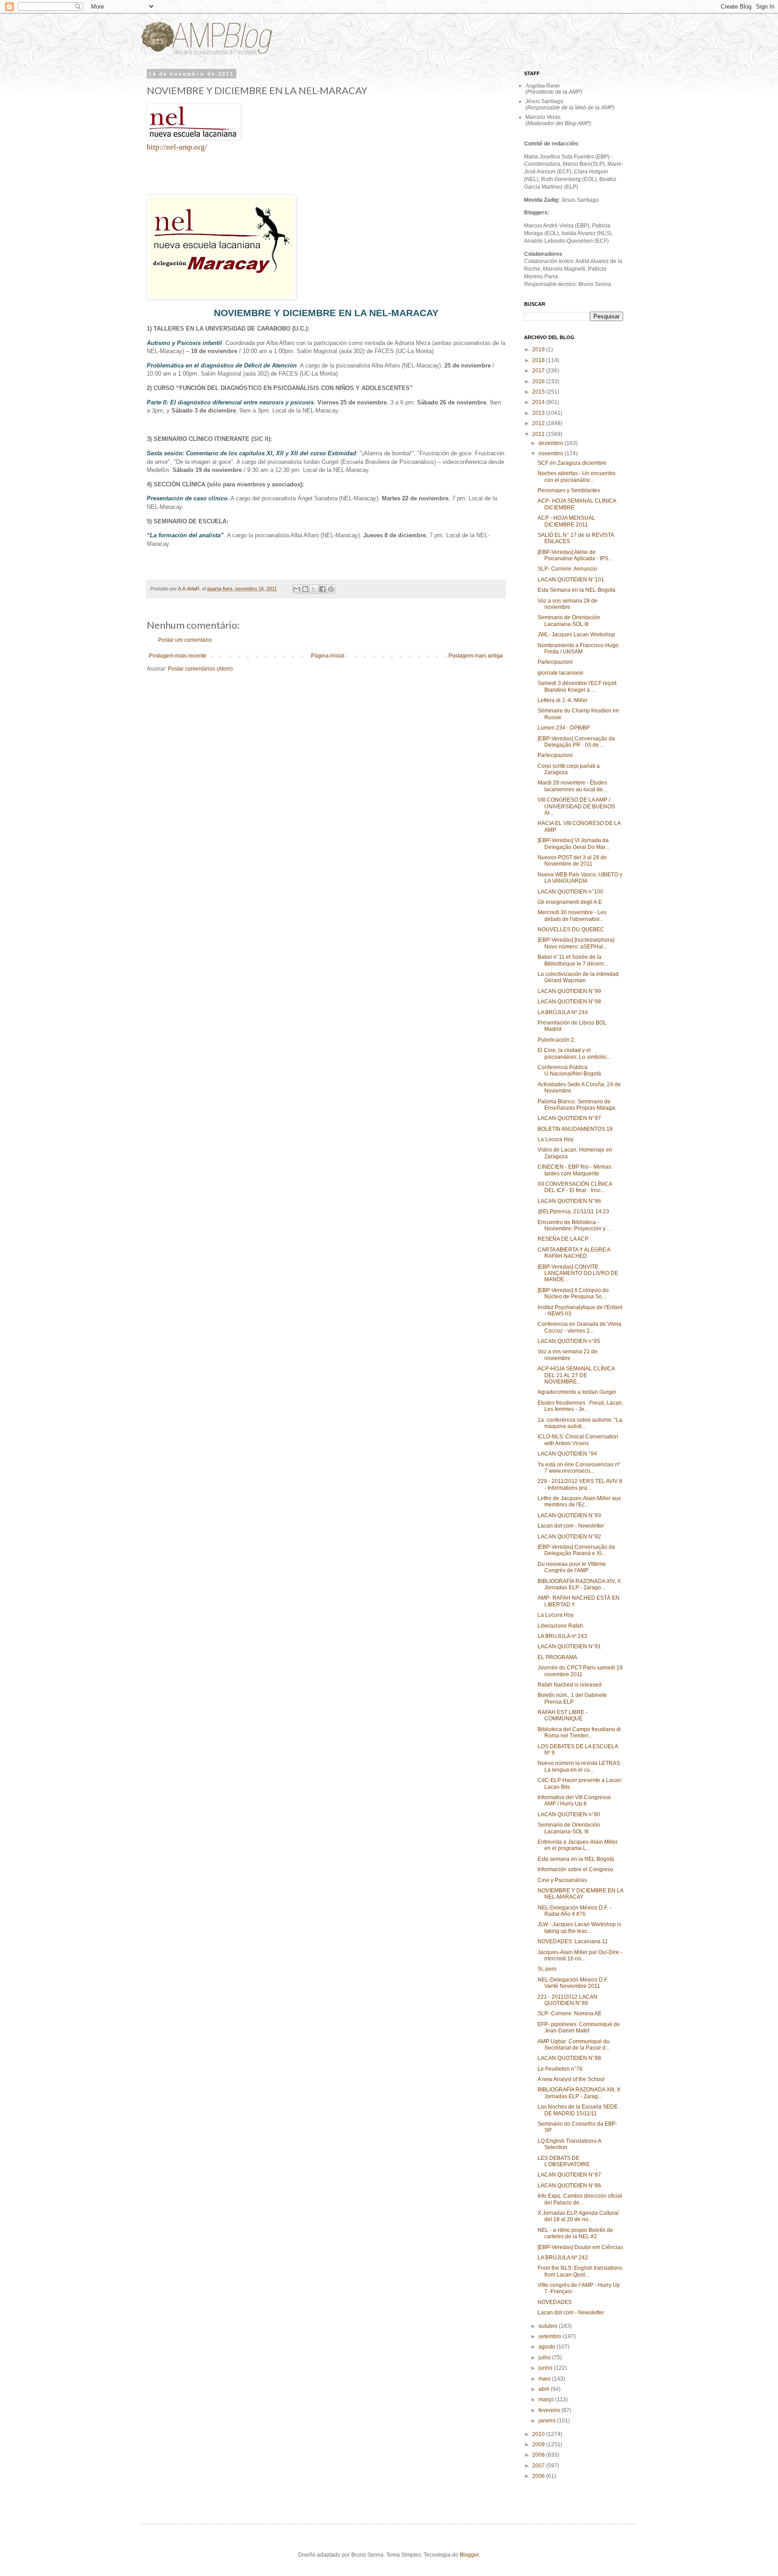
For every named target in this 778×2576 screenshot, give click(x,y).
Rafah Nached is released (570, 1685)
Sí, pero (547, 1969)
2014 (539, 402)
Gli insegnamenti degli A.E (570, 902)
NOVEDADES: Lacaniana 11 (573, 1941)
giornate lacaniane (561, 673)
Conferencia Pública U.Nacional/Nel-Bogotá (569, 1070)
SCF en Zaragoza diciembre (572, 463)
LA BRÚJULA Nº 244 (563, 1012)
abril (545, 2389)
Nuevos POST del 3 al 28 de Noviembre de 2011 (572, 861)
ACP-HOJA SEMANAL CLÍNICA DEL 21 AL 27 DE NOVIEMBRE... (576, 1375)
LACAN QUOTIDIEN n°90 (569, 1814)
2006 (539, 2476)
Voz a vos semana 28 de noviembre (568, 604)
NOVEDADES (555, 2302)
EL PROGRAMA (557, 1657)
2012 (539, 423)
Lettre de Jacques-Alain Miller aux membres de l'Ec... (579, 1501)
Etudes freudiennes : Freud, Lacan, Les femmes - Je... (580, 1406)
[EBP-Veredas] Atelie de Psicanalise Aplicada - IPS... (575, 555)
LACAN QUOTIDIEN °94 (567, 1454)
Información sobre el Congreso (575, 1869)
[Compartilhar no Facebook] (322, 589)
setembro (551, 2336)
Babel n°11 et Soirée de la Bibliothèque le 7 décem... (573, 960)
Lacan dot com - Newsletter (571, 1526)
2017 (539, 371)
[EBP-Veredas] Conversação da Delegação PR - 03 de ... (576, 742)
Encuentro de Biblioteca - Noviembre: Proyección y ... (574, 1225)
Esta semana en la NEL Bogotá (576, 1859)
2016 (539, 381)
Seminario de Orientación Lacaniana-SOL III (569, 621)
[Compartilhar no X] (314, 589)
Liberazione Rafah (560, 1626)
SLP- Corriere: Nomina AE (570, 2014)
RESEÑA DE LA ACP (563, 1239)
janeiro (548, 2421)
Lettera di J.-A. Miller (563, 700)
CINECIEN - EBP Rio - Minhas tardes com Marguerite (574, 1170)
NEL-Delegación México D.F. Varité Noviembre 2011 (573, 1983)
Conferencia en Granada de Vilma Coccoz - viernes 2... (579, 1327)
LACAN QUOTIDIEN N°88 (569, 2058)
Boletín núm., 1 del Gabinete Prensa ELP (572, 1698)
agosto (547, 2347)
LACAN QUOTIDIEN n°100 (570, 892)
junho (546, 2368)
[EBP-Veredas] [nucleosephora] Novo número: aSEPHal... (576, 943)
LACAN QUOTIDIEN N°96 (569, 1201)
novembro (552, 454)
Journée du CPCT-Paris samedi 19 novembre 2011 (580, 1671)
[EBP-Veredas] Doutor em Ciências (580, 2247)
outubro (549, 2326)
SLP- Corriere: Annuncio (567, 569)
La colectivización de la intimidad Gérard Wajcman (578, 977)
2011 (539, 434)
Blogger (469, 2555)
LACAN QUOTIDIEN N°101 (571, 580)
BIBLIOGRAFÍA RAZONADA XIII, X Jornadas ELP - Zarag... (579, 2093)
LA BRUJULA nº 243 (562, 1636)
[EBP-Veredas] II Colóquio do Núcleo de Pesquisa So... (573, 1293)
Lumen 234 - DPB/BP (564, 728)
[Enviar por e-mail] (297, 589)
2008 (539, 2455)
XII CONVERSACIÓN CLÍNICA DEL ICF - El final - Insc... (575, 1187)
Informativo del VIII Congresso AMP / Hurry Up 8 (574, 1800)
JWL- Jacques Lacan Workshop (576, 635)
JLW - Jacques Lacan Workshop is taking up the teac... (579, 1927)
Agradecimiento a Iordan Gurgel (577, 1392)
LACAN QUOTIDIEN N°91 (569, 1646)
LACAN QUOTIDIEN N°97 (569, 1118)
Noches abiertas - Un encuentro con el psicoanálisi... (577, 476)
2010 (539, 2434)
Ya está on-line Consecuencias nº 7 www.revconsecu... (579, 1468)
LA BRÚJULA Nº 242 (563, 2258)
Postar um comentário (185, 640)
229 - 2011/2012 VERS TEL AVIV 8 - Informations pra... (580, 1484)
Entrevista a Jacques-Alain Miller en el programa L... (578, 1845)
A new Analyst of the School (571, 2079)
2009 (539, 2444)
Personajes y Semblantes (569, 490)
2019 (539, 349)
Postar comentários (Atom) (200, 669)
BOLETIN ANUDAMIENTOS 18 (575, 1129)
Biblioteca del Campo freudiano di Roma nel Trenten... (579, 1732)
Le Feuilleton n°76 (560, 2069)
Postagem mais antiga (476, 656)
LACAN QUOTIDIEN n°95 (569, 1341)
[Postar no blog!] (305, 589)
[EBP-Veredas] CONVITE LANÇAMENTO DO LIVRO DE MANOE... (578, 1273)
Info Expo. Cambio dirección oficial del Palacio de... (580, 2199)
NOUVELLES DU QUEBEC (571, 930)
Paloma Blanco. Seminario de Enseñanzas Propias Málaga (576, 1105)
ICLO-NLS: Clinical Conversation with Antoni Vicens (578, 1440)
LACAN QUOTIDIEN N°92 (569, 1537)
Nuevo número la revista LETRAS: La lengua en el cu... (579, 1766)
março (547, 2399)
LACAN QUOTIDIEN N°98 (569, 1002)
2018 (539, 360)
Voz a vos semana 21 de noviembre (568, 1355)
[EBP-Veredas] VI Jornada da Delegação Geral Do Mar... (573, 844)
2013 (539, 413)
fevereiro (550, 2410)
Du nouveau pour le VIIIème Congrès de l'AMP (572, 1567)
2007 (539, 2466)
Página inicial (328, 656)
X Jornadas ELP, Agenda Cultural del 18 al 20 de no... (578, 2216)
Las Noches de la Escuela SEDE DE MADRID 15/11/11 (578, 2110)
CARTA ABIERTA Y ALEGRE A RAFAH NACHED (574, 1253)
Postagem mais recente (178, 656)
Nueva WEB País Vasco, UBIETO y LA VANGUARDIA (580, 878)
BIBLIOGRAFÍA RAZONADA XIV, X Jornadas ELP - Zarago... (579, 1584)
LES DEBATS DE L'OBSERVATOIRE (564, 2161)
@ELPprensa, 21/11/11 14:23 (573, 1211)
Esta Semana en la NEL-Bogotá (577, 590)
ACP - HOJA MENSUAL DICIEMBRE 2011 (566, 521)
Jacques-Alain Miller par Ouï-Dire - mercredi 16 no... (580, 1955)
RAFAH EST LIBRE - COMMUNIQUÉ (563, 1715)
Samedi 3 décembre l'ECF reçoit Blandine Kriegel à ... (577, 686)
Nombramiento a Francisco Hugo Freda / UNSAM (578, 649)
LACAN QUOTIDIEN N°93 (569, 1515)
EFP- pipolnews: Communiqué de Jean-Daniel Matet (579, 2027)
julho (545, 2358)
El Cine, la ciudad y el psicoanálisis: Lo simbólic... (574, 1053)
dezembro (552, 443)
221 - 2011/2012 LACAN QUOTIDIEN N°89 (568, 2000)
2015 (539, 392)
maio (545, 2379)
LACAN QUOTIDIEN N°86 (569, 2186)
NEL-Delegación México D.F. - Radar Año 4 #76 (574, 1911)
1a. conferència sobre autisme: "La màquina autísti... (580, 1423)
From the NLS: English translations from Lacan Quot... (580, 2271)
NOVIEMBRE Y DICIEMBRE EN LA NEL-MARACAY (580, 1894)
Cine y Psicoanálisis (562, 1880)
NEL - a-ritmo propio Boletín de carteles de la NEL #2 (575, 2233)
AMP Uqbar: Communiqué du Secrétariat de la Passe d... (574, 2045)
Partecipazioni (555, 662)
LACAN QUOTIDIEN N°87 (569, 2175)
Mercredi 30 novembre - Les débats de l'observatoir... (572, 916)
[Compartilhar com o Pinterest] (331, 589)
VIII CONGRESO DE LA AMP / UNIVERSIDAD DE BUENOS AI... (576, 806)
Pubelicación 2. (556, 1040)
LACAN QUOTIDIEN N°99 (569, 991)
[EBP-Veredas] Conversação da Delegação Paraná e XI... (576, 1550)
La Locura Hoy (556, 1139)
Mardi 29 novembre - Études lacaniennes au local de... (572, 786)
